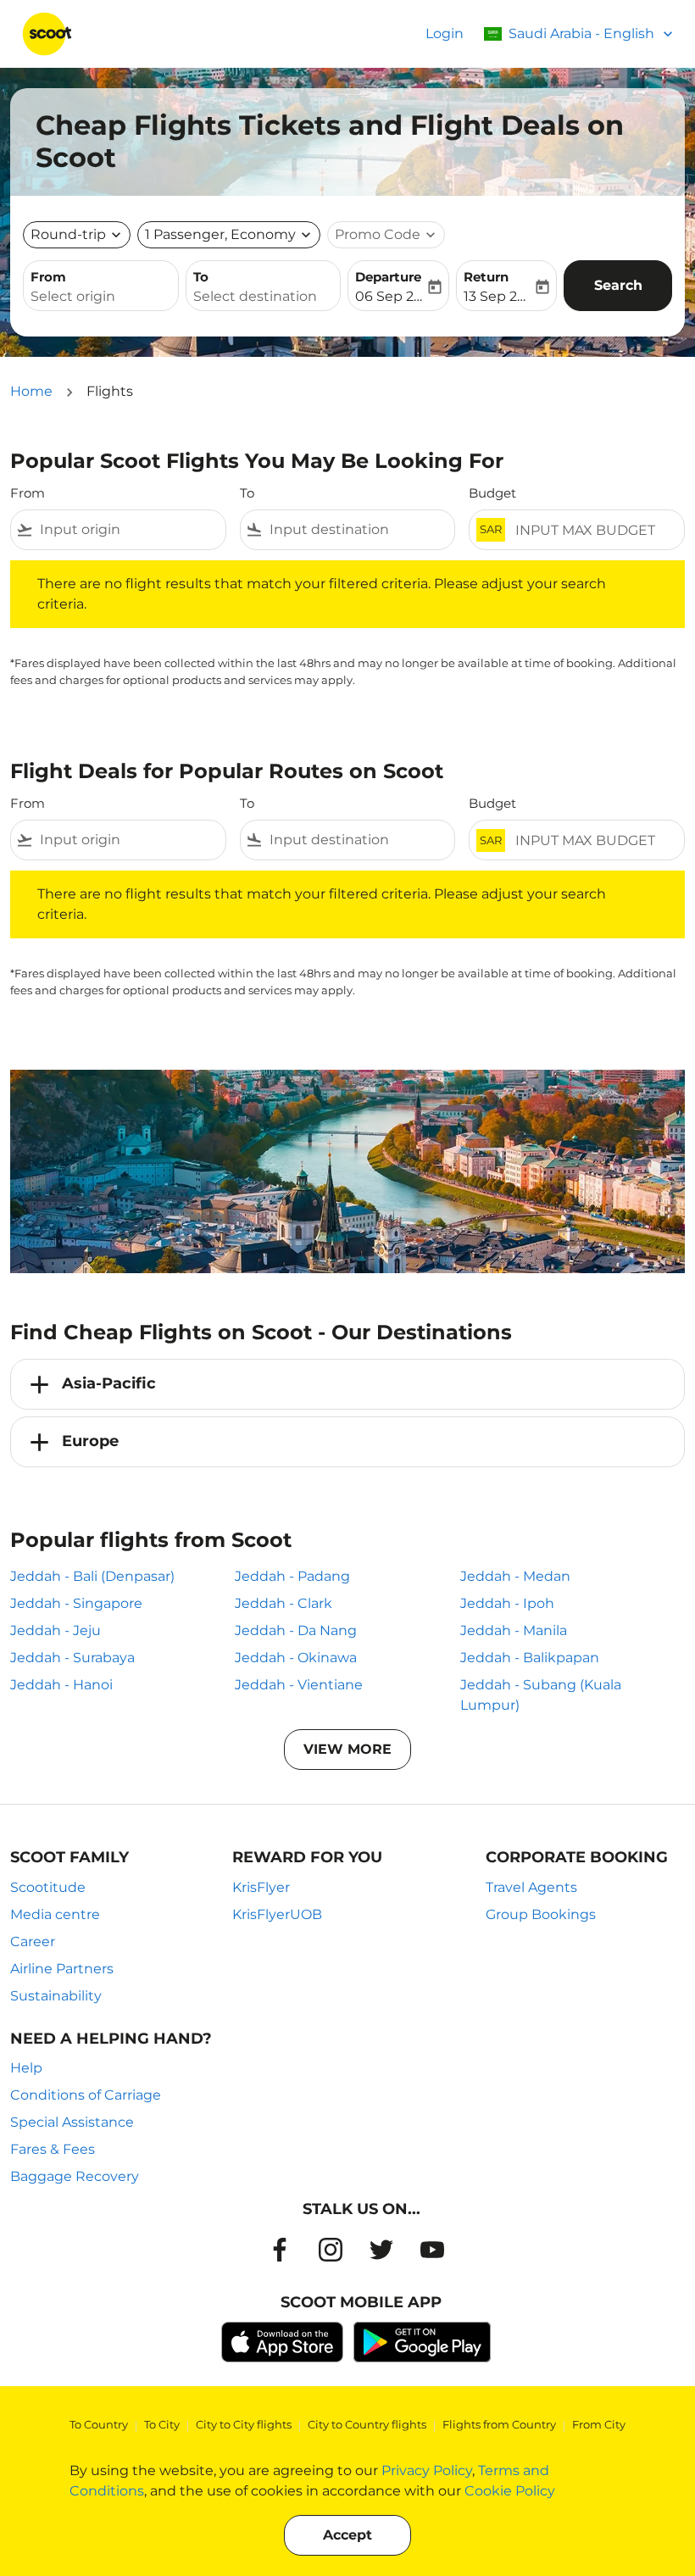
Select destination (255, 296)
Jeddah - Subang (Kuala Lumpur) (541, 1695)
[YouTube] (432, 2250)
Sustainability (56, 1996)
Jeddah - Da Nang (296, 1630)
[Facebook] (280, 2250)
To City (162, 2424)
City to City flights (244, 2424)
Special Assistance (72, 2122)
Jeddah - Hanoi (61, 1685)
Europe (90, 1441)
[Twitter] (381, 2250)
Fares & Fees (53, 2149)
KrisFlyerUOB (277, 1914)
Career (33, 1942)
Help (26, 2068)
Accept (347, 2535)
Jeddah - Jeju (56, 1630)
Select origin (73, 296)
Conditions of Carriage (86, 2095)
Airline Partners (62, 1969)
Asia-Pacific (109, 1383)
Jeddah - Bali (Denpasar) (92, 1576)
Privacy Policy (427, 2470)
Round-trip (68, 234)
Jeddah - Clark (284, 1603)
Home (31, 391)
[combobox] (129, 530)
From (48, 277)
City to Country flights (367, 2424)
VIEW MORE (347, 1749)
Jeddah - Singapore (76, 1603)
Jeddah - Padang (292, 1576)
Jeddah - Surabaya (72, 1658)
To (201, 277)
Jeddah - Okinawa (296, 1658)
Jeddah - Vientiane (299, 1685)
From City (599, 2424)
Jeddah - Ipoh (507, 1603)
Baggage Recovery (75, 2176)
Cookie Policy (510, 2491)
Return (486, 277)
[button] (229, 235)
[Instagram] (331, 2250)
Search (618, 285)
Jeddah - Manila (514, 1630)
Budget (492, 493)
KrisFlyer (261, 1887)
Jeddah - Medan (515, 1576)
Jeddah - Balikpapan (530, 1658)
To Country (99, 2424)
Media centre (55, 1914)
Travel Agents (531, 1887)
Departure (388, 277)
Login (445, 33)
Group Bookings (541, 1914)
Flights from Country (499, 2424)
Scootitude (48, 1887)
